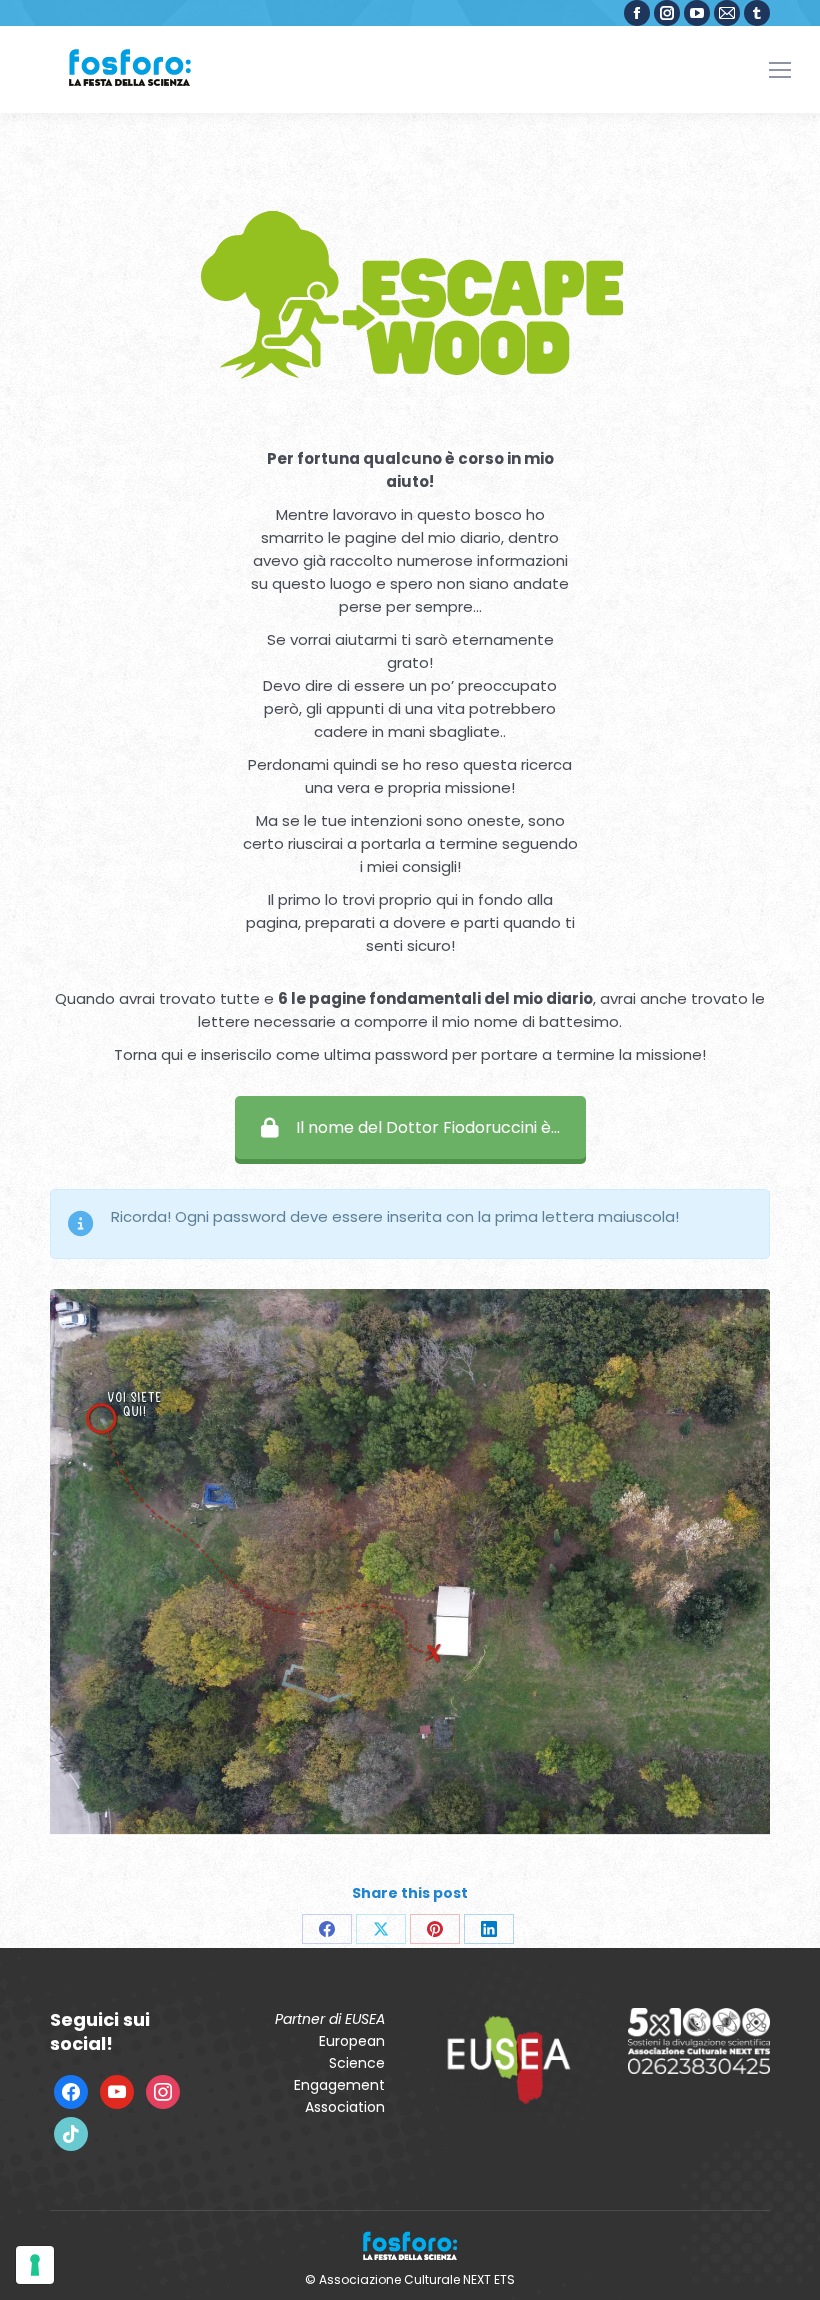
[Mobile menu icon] (780, 70)
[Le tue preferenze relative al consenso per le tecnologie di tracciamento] (35, 2265)
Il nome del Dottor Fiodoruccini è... (428, 1127)
